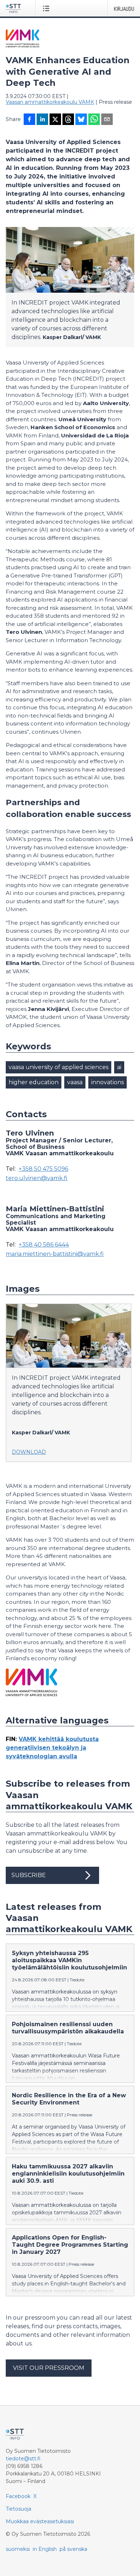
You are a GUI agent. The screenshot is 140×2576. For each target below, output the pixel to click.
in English (45, 2549)
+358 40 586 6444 (44, 1245)
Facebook (18, 2496)
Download (29, 1452)
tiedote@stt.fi (23, 2459)
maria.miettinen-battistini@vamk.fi (55, 1254)
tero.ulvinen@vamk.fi (37, 1178)
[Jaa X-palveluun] (55, 120)
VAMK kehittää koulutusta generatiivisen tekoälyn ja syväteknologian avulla (52, 1748)
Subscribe (29, 1875)
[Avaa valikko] (48, 8)
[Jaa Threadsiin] (68, 120)
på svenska (73, 2549)
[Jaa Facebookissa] (29, 120)
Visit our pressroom (49, 2368)
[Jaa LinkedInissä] (42, 120)
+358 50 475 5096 (43, 1169)
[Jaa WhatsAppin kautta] (94, 120)
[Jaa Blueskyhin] (81, 120)
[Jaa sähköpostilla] (107, 120)
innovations (108, 1082)
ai (119, 1067)
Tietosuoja (18, 2509)
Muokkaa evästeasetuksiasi (40, 2521)
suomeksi (18, 2549)
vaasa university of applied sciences (59, 1067)
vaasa (75, 1082)
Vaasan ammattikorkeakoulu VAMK (50, 102)
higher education (34, 1082)
